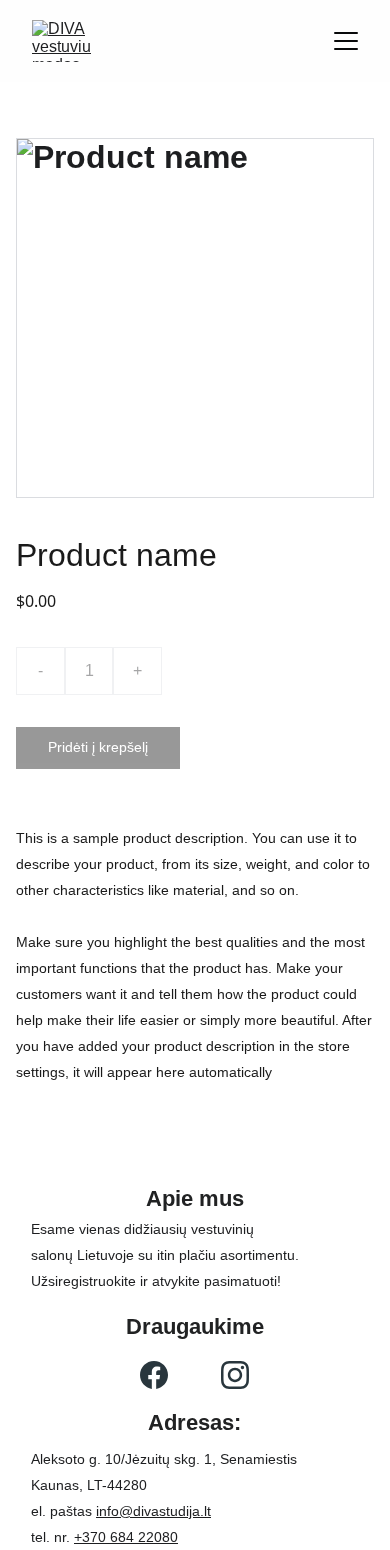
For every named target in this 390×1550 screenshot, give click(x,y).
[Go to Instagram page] (235, 1375)
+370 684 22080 (126, 1537)
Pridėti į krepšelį (98, 747)
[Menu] (346, 41)
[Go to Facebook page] (154, 1375)
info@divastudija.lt (153, 1511)
